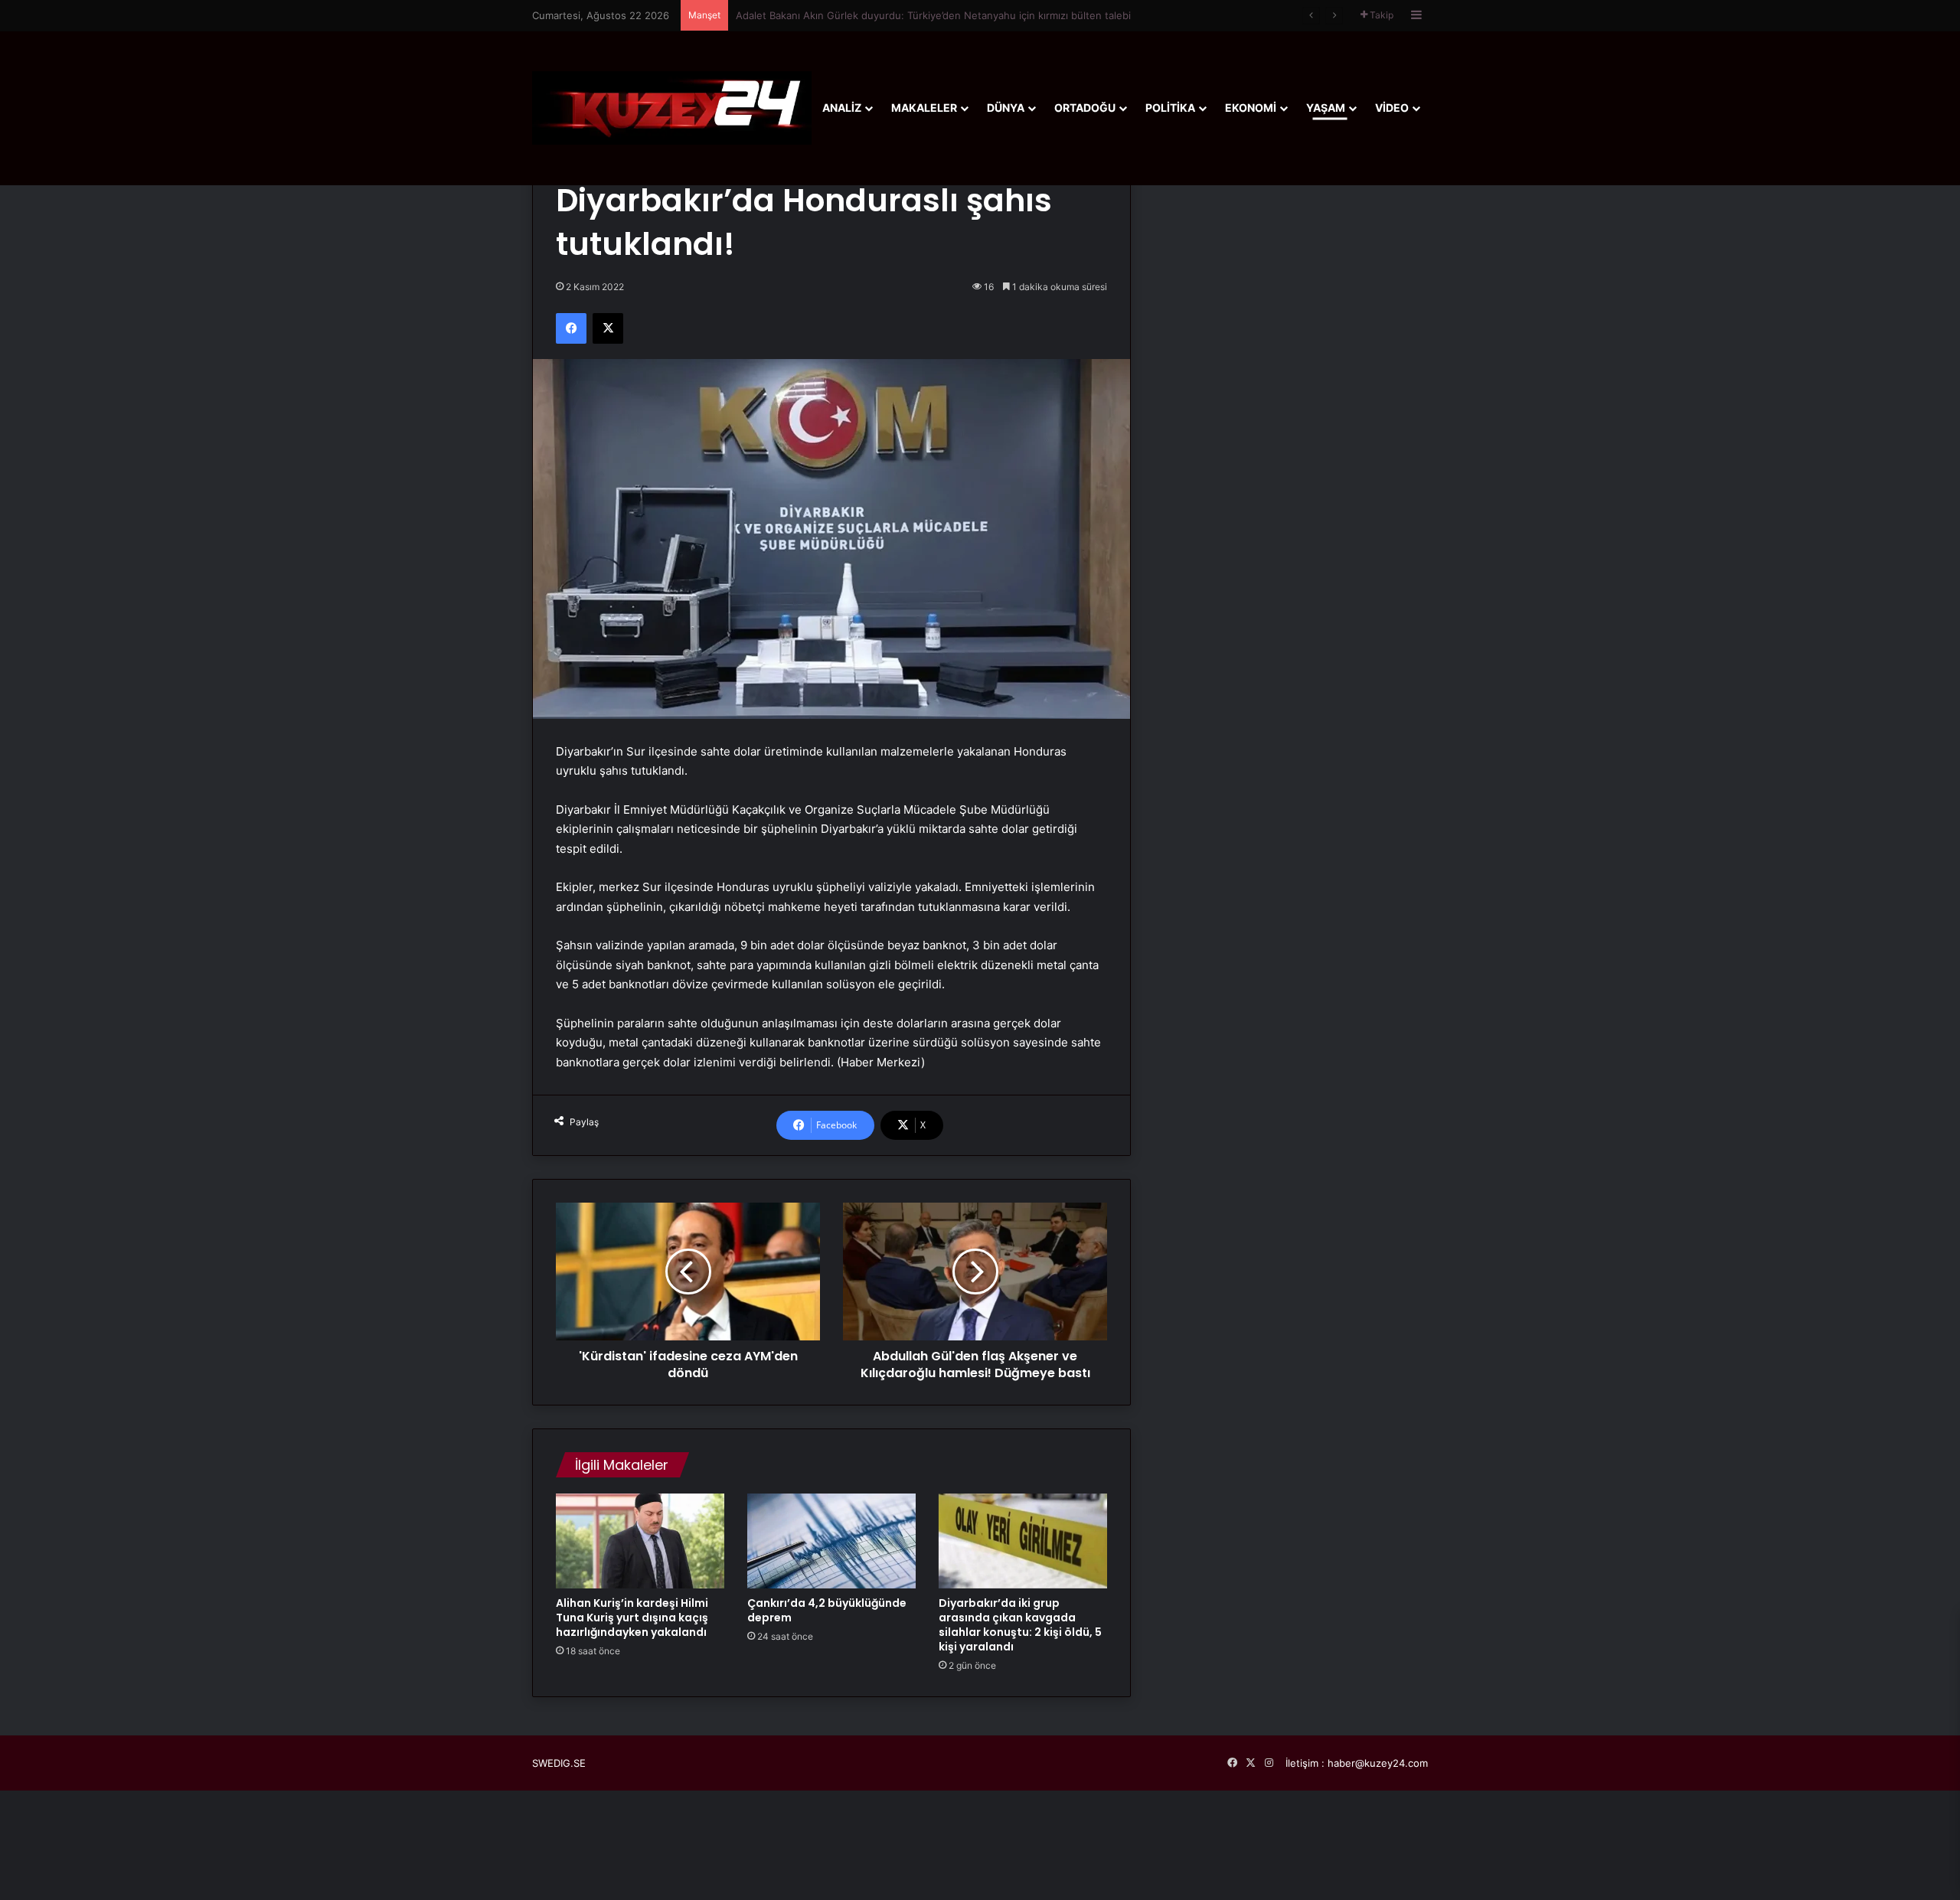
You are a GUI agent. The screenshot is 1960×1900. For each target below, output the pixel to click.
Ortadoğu (1085, 108)
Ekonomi (1251, 108)
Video (1392, 108)
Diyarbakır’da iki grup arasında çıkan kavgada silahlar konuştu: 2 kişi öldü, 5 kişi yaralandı (1020, 1625)
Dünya (1006, 108)
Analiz (842, 108)
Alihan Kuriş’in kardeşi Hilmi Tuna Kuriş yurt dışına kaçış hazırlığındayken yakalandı (632, 1618)
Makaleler (924, 108)
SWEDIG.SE (559, 1763)
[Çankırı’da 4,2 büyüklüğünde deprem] (831, 1541)
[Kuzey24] (672, 108)
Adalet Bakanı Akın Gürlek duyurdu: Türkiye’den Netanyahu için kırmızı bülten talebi (933, 15)
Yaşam (1326, 108)
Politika (1170, 108)
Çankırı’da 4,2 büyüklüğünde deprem (827, 1610)
